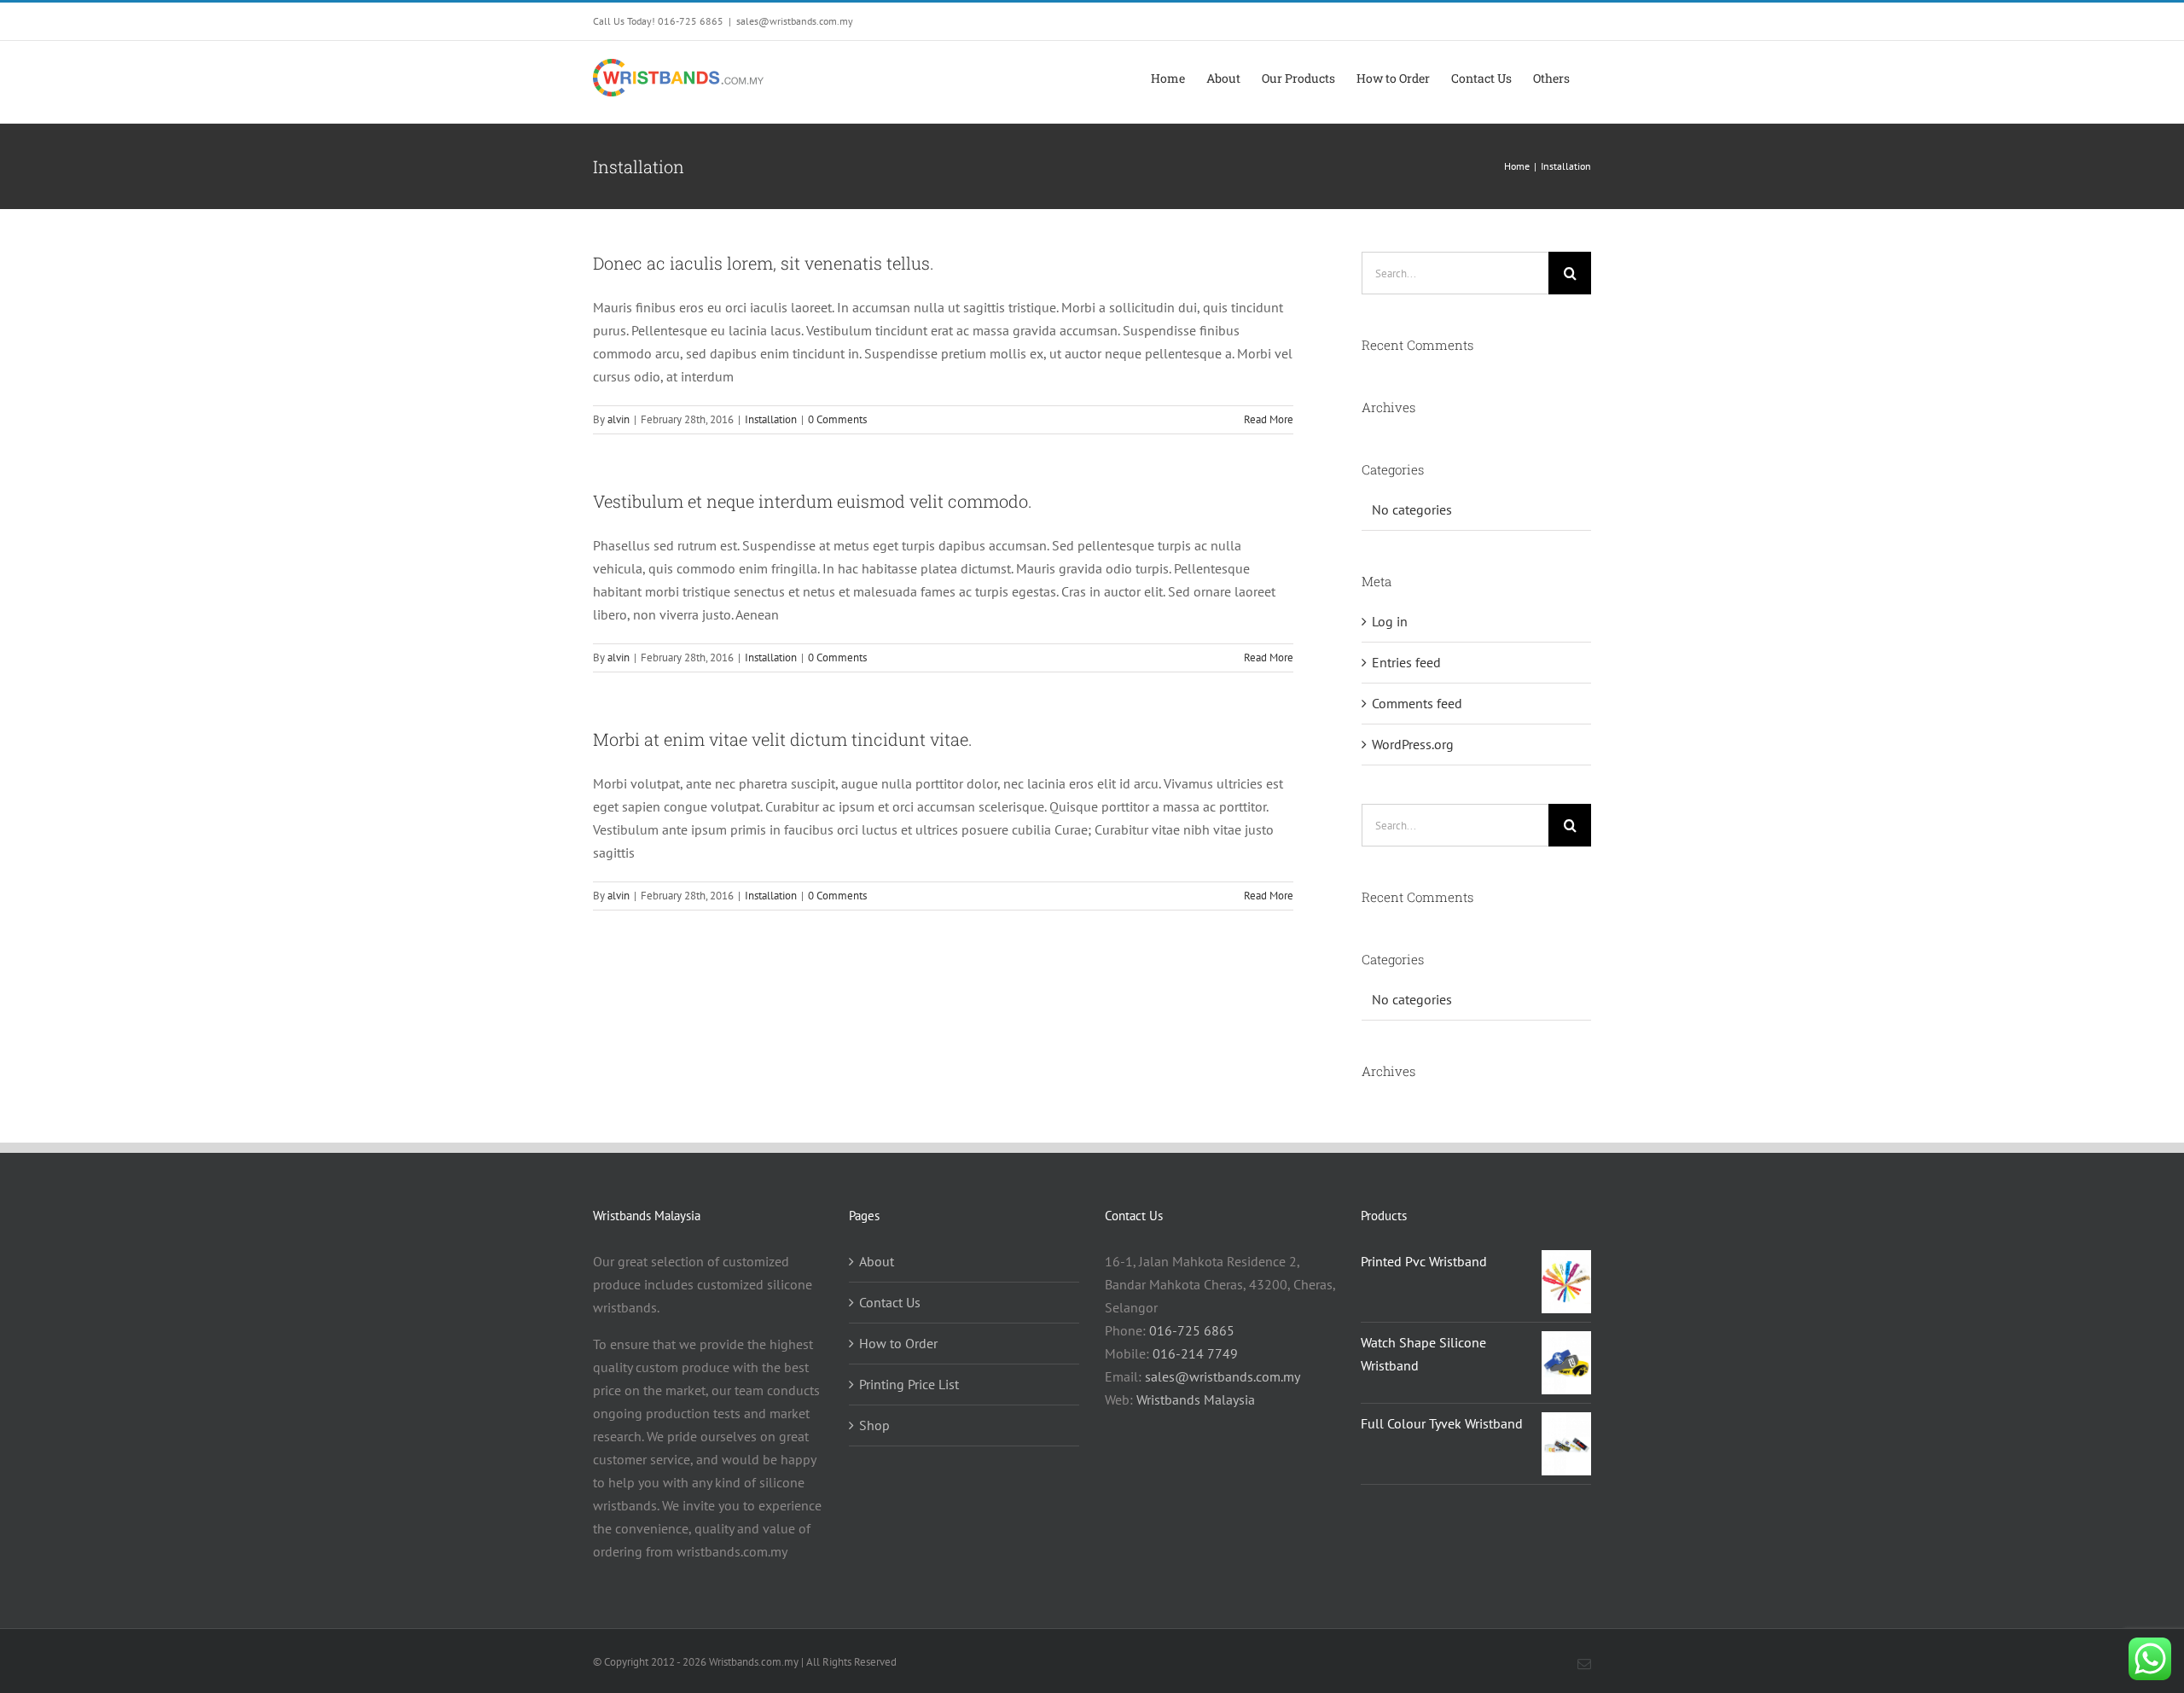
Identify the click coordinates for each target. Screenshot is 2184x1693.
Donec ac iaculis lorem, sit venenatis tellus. (764, 263)
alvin (619, 419)
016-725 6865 (1192, 1330)
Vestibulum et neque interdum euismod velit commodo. (813, 501)
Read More (1269, 419)
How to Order (898, 1343)
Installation (771, 419)
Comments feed (1417, 703)
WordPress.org (1413, 744)
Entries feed (1406, 662)
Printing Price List (909, 1384)
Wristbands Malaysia (1196, 1399)
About (877, 1261)
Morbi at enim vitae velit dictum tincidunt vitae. (783, 739)
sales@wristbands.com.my (795, 21)
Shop (874, 1425)
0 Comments (837, 419)
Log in (1390, 621)
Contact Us (890, 1302)
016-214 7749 (1195, 1353)
